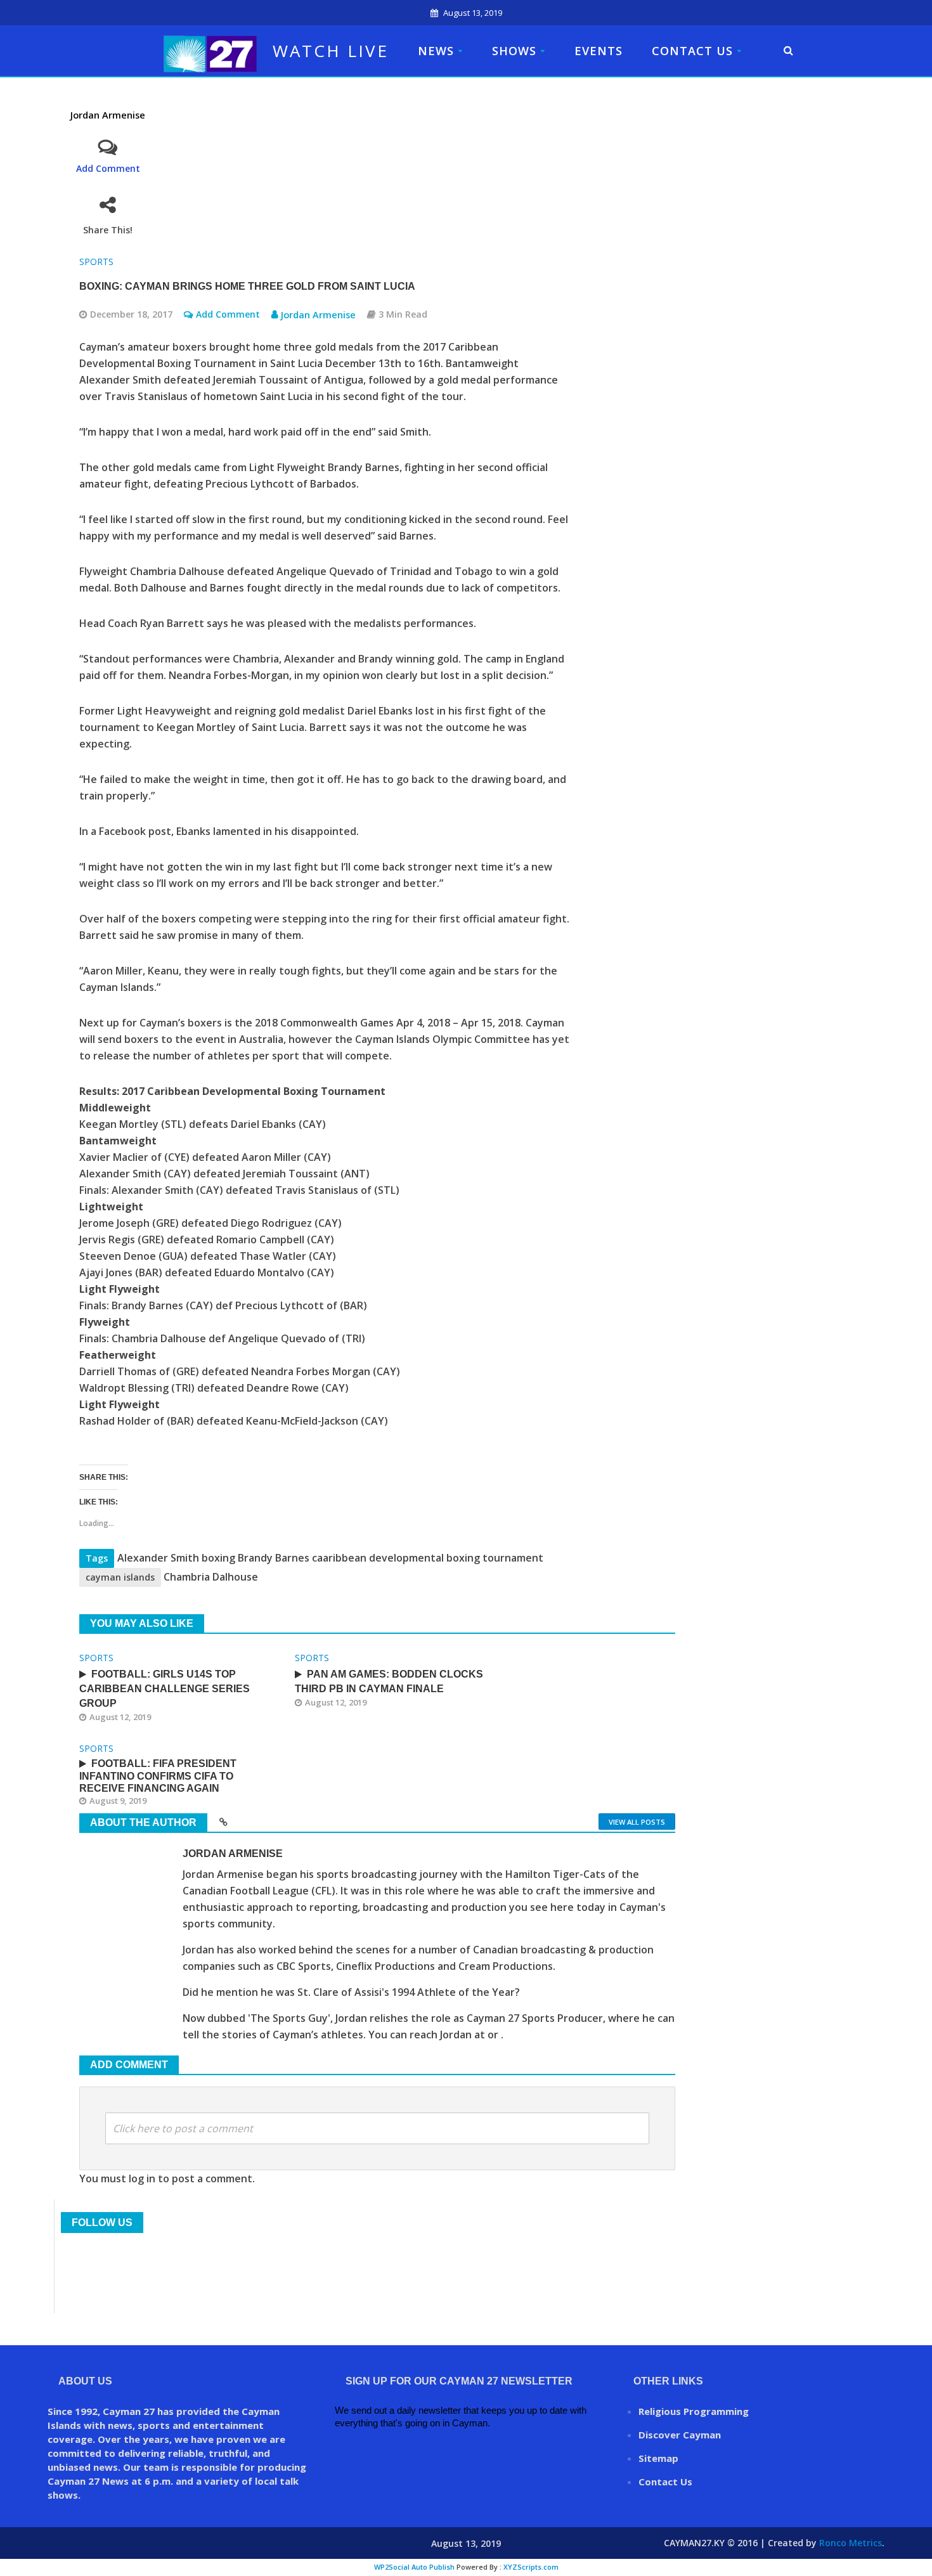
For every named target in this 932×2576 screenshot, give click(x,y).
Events (599, 51)
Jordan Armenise (108, 115)
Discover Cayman (680, 2435)
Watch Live (331, 51)
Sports (96, 262)
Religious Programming (694, 2411)
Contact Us (692, 51)
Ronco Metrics (851, 2543)
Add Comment (108, 168)
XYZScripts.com (531, 2567)
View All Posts (637, 1822)
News (436, 51)
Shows (514, 51)
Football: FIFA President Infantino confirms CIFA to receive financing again (158, 1776)
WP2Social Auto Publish (414, 2567)
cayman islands (120, 1577)
